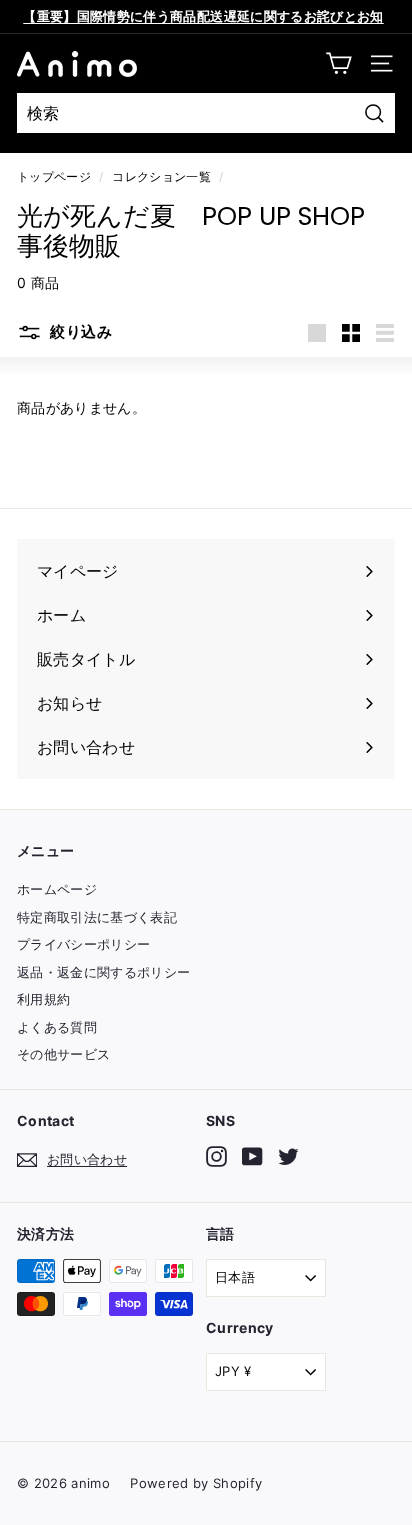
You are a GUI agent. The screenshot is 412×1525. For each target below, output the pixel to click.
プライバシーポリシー (84, 944)
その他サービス (63, 1054)
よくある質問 (57, 1027)
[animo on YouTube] (252, 1156)
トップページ (54, 176)
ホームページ (57, 889)
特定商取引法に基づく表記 (97, 917)
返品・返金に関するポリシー (104, 972)
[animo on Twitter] (288, 1156)
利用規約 (43, 999)
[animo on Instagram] (216, 1156)
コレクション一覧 (161, 176)
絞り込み (79, 331)
